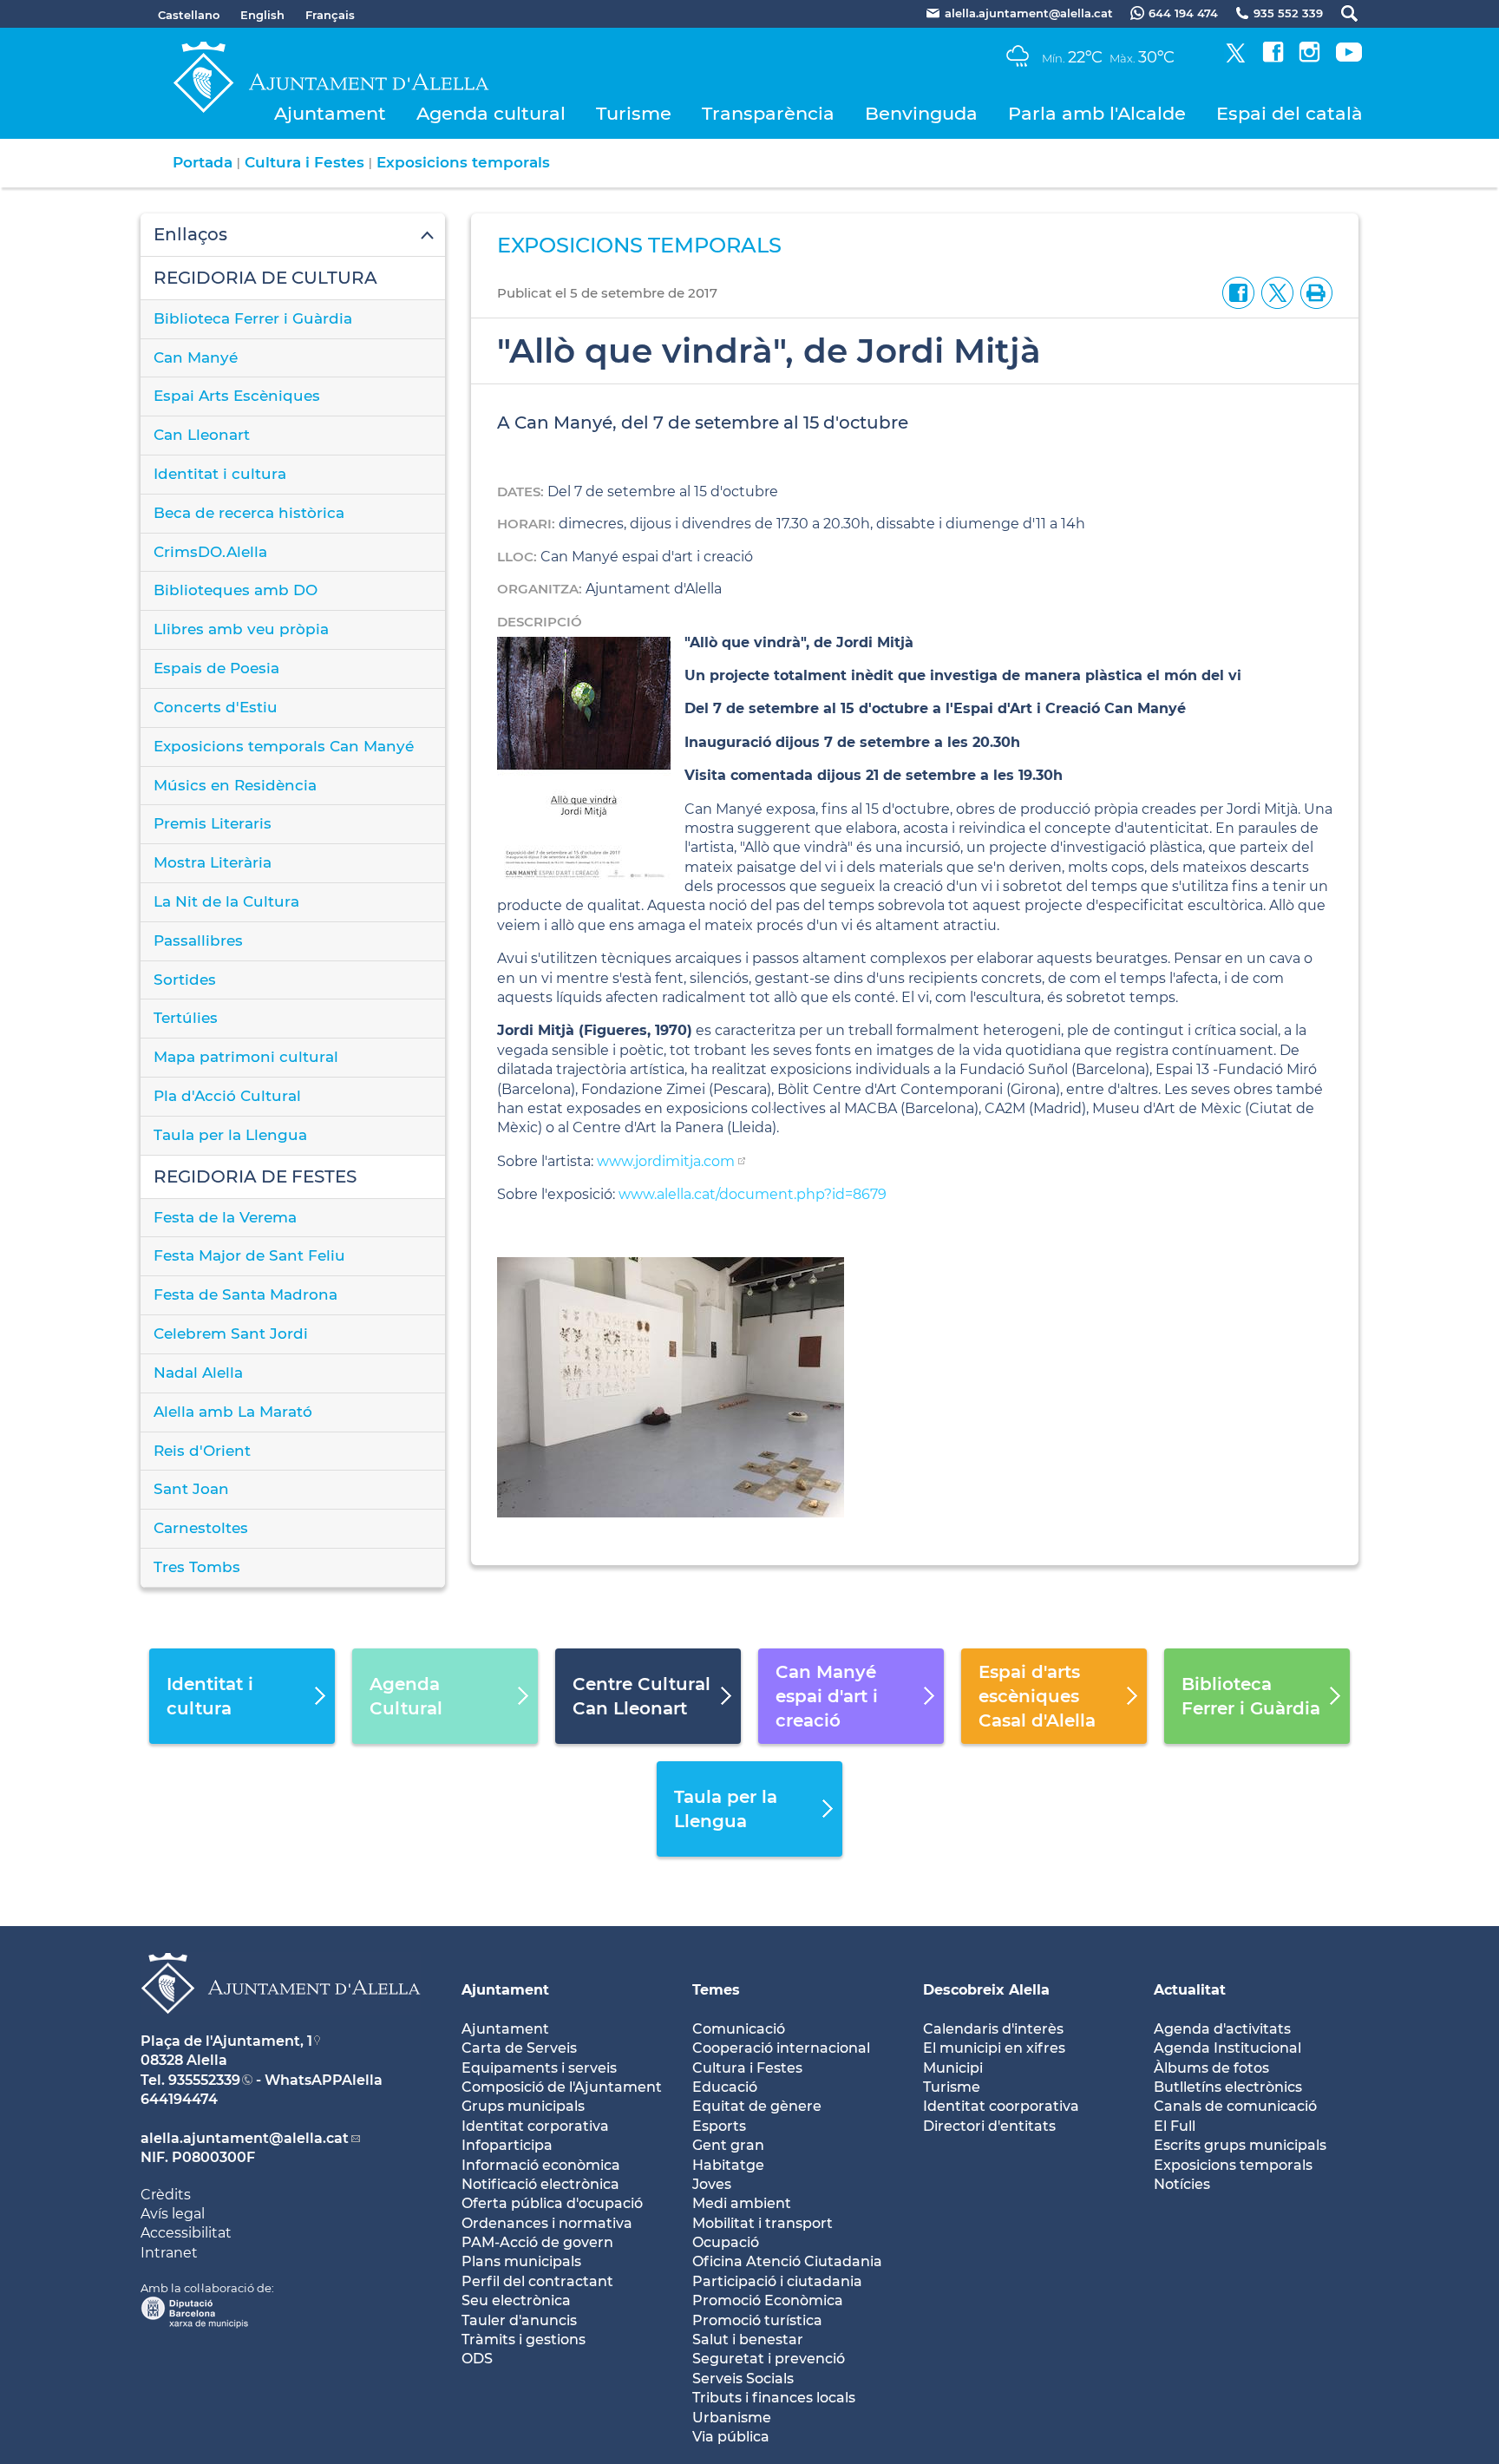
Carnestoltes (201, 1528)
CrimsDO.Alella (210, 552)
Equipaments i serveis (539, 2068)
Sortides (185, 980)
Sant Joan (191, 1489)
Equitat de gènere (757, 2106)
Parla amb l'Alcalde (1097, 113)
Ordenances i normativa (547, 2223)
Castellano (189, 15)
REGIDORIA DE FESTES (255, 1176)
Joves (712, 2184)
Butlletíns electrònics (1228, 2087)
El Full (1175, 2126)
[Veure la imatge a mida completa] (671, 1387)
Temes (716, 1990)
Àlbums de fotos (1211, 2068)
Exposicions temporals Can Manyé (284, 746)
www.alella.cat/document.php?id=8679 (753, 1194)
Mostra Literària (213, 862)
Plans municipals (521, 2261)
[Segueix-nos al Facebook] (1273, 58)
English (262, 15)
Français (330, 15)
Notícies (1182, 2184)
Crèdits (166, 2195)
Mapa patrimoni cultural (246, 1057)
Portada (203, 162)
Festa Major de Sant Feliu (249, 1255)
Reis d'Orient (202, 1451)
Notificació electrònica (540, 2184)
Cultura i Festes (304, 162)
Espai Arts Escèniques (237, 396)
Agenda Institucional (1227, 2048)
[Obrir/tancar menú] (293, 235)
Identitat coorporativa (1001, 2106)
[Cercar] (1341, 13)
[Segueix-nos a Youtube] (1349, 58)
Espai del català (1290, 113)
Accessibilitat (186, 2233)
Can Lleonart (202, 435)
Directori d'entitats (989, 2126)
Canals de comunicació (1235, 2106)
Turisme (634, 113)
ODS (477, 2359)
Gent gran (728, 2145)
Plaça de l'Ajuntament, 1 (226, 2041)
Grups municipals (523, 2106)
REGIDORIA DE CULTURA (265, 278)
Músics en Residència (235, 785)
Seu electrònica (516, 2300)
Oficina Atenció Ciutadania (787, 2261)
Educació (725, 2087)
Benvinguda (921, 113)
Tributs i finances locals (774, 2398)
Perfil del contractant (537, 2281)
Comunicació (739, 2029)
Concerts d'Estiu (216, 707)
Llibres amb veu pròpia (241, 629)
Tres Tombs (197, 1567)
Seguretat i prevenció (769, 2359)
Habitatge (728, 2165)
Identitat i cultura (220, 474)
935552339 (204, 2080)
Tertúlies (186, 1018)
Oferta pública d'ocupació (552, 2203)
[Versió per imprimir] (1313, 292)
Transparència (768, 113)
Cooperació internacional (781, 2048)
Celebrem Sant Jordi (231, 1334)
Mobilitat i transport (763, 2223)
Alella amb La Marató (233, 1412)
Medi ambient (742, 2203)
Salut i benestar (748, 2339)
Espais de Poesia (216, 668)
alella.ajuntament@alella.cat (245, 2138)
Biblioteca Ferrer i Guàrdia (253, 318)
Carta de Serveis (519, 2048)
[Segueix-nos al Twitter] (1236, 58)
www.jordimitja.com (666, 1161)
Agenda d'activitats (1222, 2029)
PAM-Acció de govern (537, 2242)
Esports (719, 2126)
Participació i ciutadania (777, 2281)
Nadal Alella (198, 1373)
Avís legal (173, 2214)
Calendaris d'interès (993, 2029)
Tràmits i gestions (524, 2339)
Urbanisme (732, 2418)
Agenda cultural (491, 113)
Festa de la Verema (225, 1217)
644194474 (179, 2099)
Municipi (953, 2068)
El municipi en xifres (994, 2048)
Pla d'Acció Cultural (227, 1096)
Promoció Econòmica (768, 2300)
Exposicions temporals (463, 162)
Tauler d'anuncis (519, 2320)
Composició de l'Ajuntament (562, 2087)
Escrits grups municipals (1240, 2145)
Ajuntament (330, 113)
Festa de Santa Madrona (245, 1294)
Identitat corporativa (535, 2126)
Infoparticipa (507, 2145)
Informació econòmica (541, 2165)
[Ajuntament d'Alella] (281, 2027)
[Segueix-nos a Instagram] (1309, 58)
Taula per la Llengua (230, 1135)
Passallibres (198, 940)
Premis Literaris (213, 823)
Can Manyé (196, 357)
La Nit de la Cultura (226, 901)
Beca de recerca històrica (249, 513)
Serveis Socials (743, 2379)
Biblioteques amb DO (236, 590)
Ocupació (726, 2242)
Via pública (731, 2437)
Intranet (169, 2253)
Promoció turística (757, 2320)
